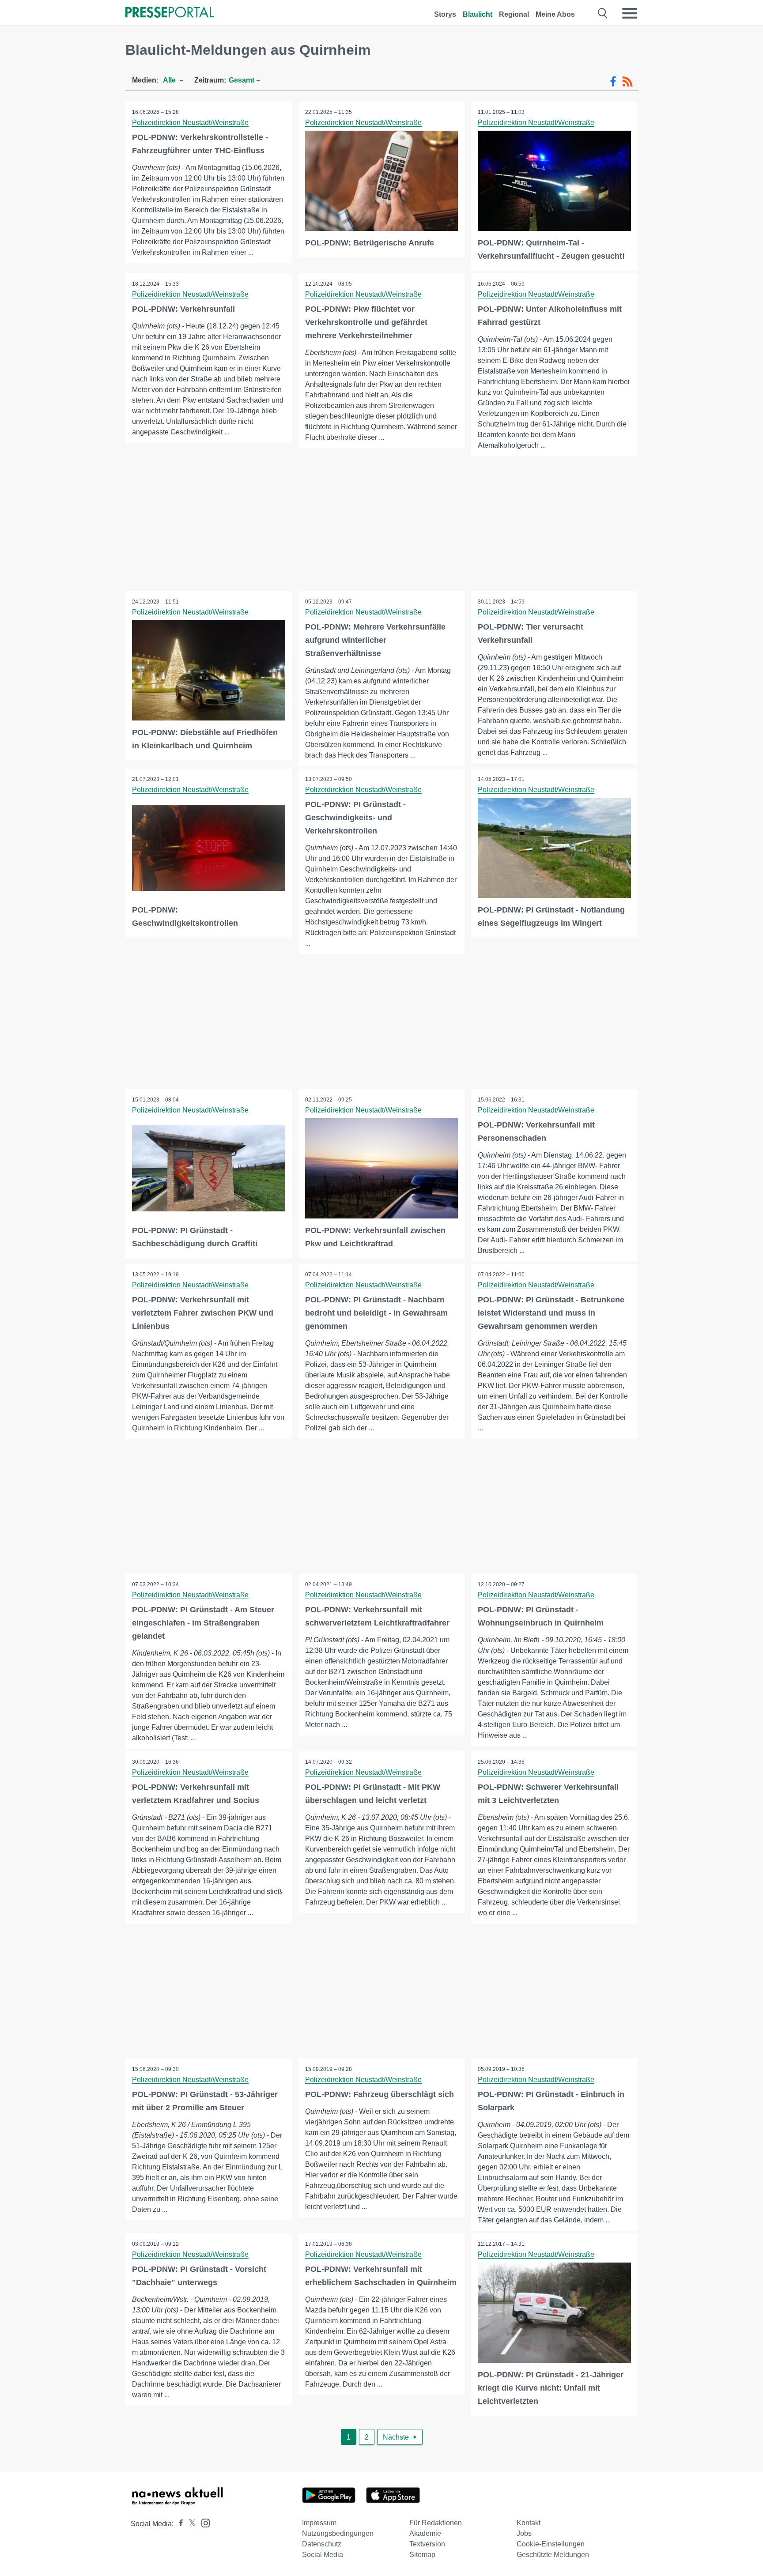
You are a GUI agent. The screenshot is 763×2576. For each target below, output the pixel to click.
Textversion (427, 2544)
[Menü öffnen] (630, 13)
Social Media (323, 2555)
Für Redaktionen (436, 2523)
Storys (445, 14)
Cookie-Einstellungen (551, 2544)
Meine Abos (555, 14)
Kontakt (529, 2523)
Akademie (425, 2533)
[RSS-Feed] (627, 82)
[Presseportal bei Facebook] (178, 2524)
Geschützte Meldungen (553, 2555)
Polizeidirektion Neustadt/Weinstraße (190, 123)
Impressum (319, 2523)
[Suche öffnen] (603, 13)
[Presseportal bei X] (190, 2524)
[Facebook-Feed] (613, 82)
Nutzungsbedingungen (338, 2533)
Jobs (524, 2533)
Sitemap (422, 2555)
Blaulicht (478, 14)
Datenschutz (322, 2544)
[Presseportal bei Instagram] (203, 2522)
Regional (514, 14)
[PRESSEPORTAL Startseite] (170, 13)
